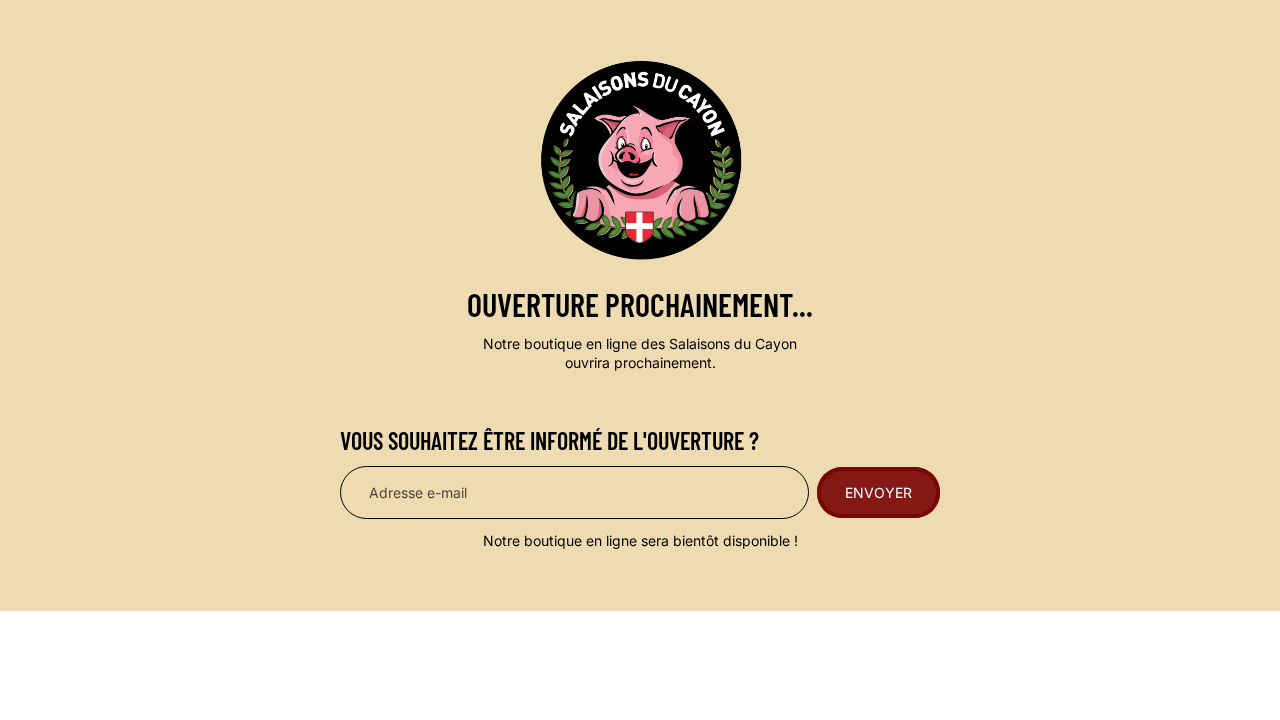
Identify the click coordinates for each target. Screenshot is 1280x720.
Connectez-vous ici (893, 677)
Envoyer (878, 492)
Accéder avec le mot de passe (425, 678)
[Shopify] (753, 638)
